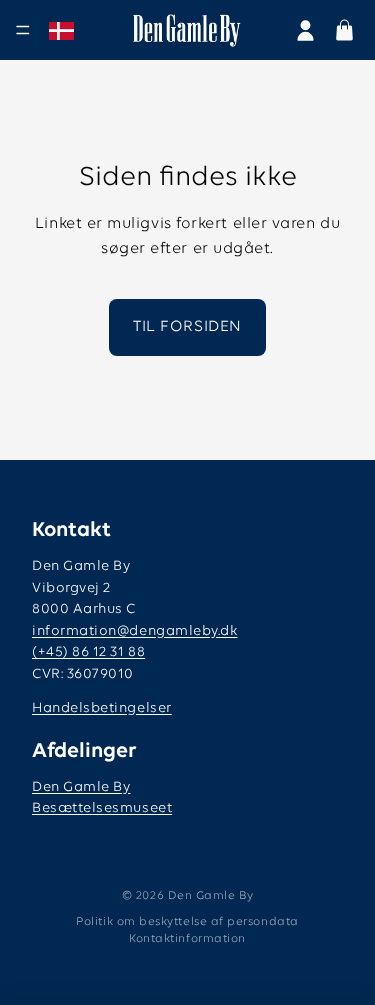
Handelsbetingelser (102, 708)
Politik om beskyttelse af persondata (187, 922)
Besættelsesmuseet (102, 808)
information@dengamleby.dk (135, 631)
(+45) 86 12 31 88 (88, 652)
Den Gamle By (81, 787)
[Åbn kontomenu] (305, 30)
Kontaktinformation (187, 939)
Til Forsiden (187, 327)
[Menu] (23, 30)
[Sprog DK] (61, 31)
